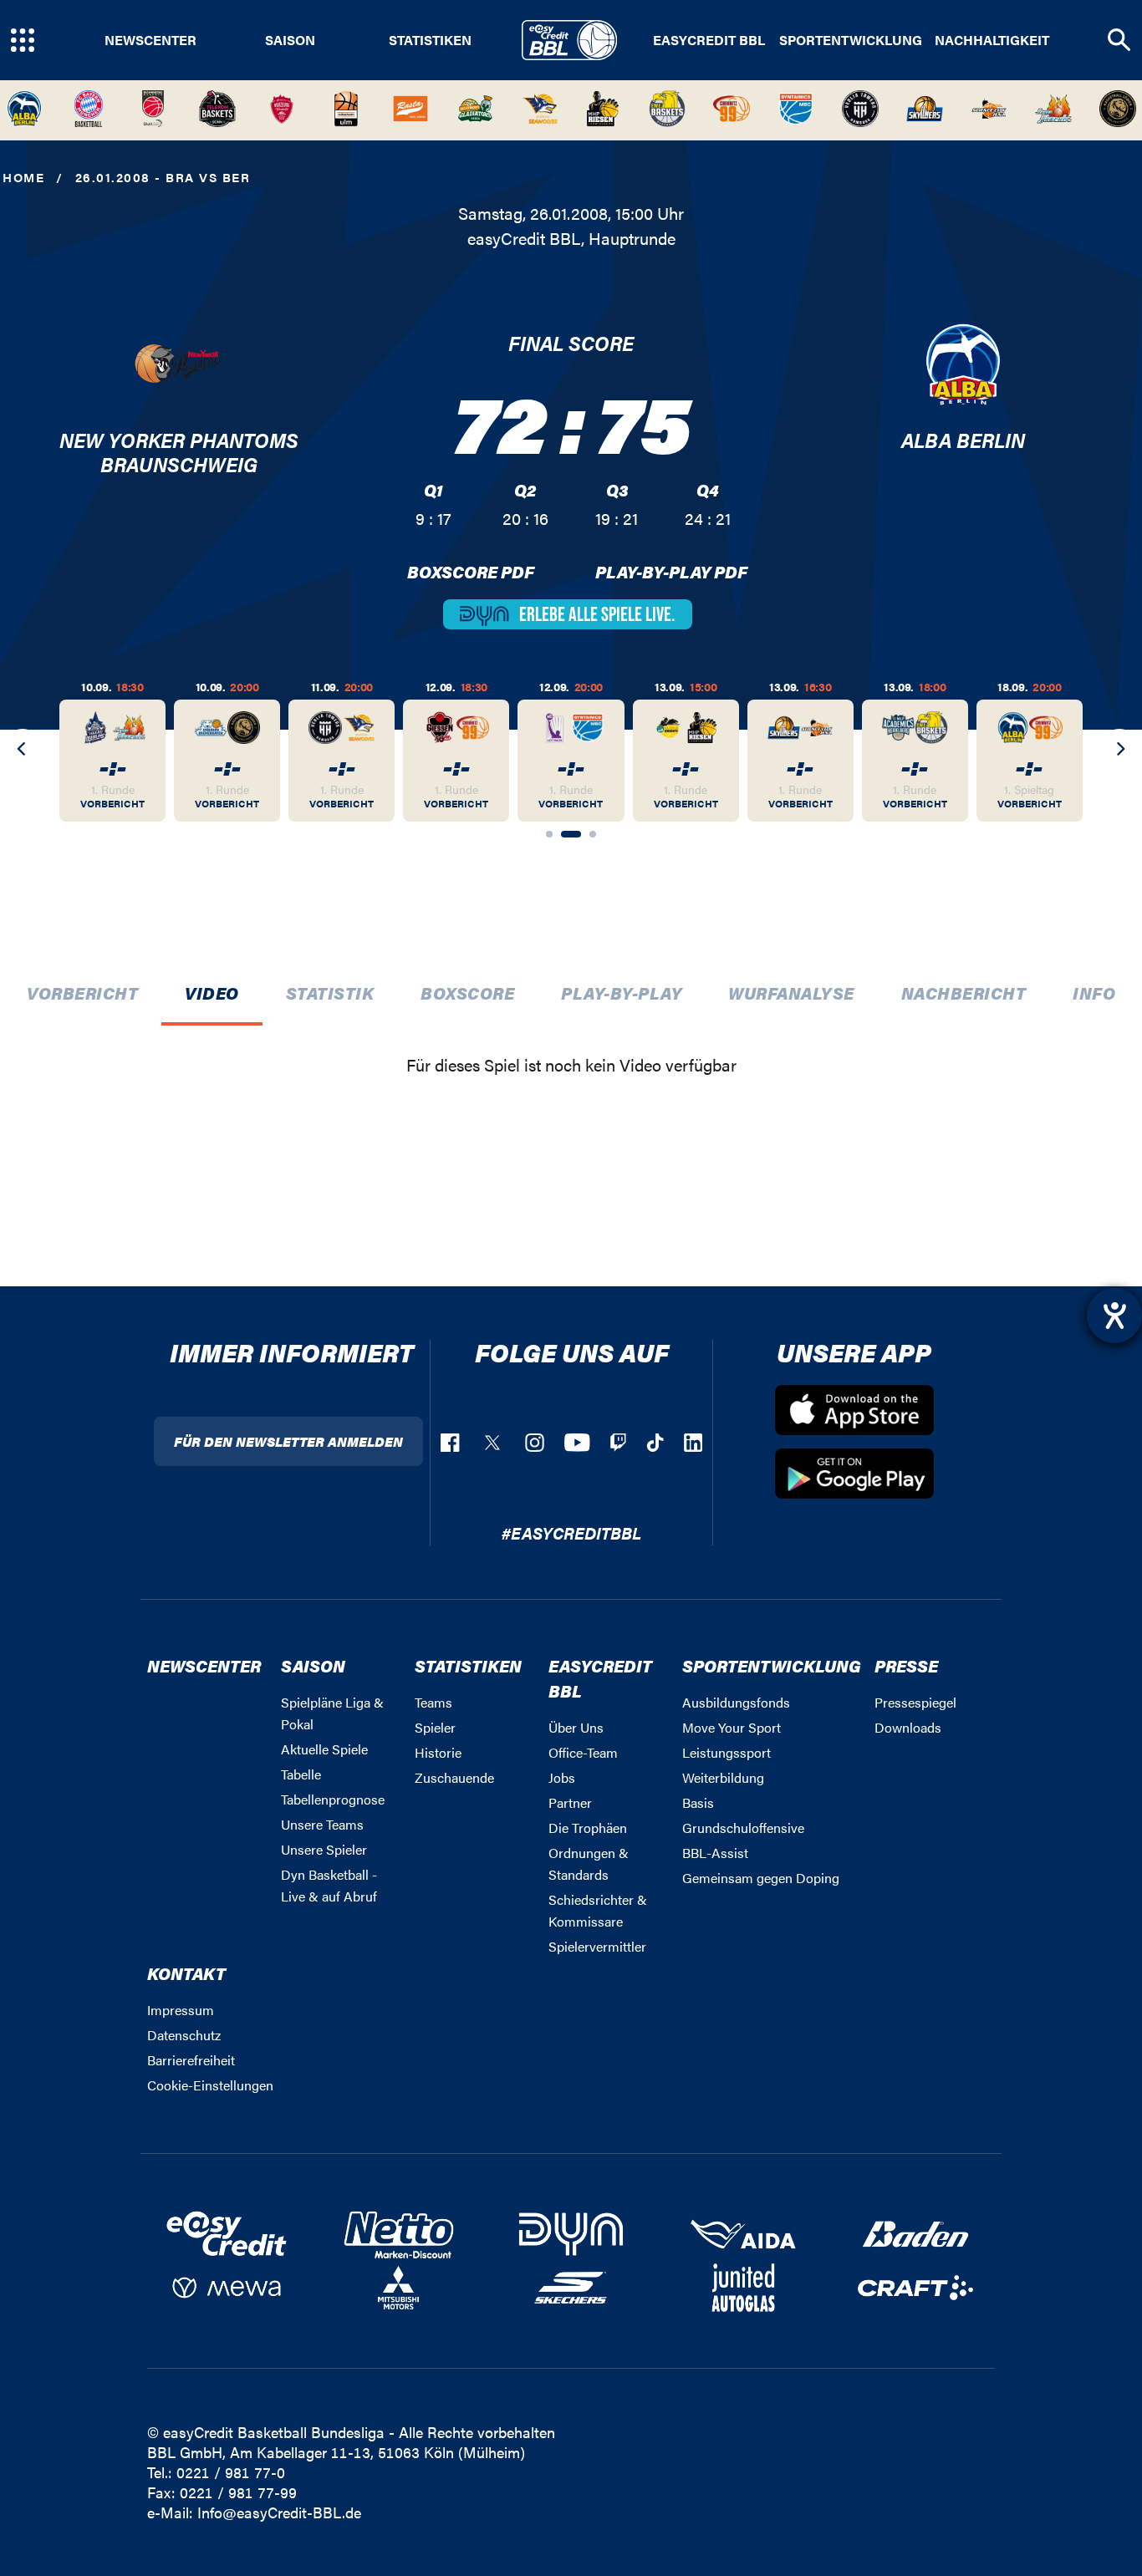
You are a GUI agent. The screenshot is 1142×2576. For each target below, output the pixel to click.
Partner (570, 1802)
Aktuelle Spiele (324, 1749)
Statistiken (430, 40)
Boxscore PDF (471, 571)
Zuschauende (454, 1777)
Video (212, 993)
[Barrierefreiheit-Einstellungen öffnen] (1114, 1316)
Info (1094, 993)
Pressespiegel (915, 1702)
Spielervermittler (597, 1946)
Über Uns (576, 1727)
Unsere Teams (322, 1824)
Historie (438, 1752)
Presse (906, 1665)
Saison (290, 40)
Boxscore (467, 993)
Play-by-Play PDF (671, 571)
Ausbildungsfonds (736, 1702)
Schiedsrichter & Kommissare (598, 1910)
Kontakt (186, 1973)
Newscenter (150, 40)
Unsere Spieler (324, 1849)
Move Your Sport (732, 1727)
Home (23, 177)
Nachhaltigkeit (992, 40)
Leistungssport (726, 1752)
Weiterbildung (723, 1777)
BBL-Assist (715, 1853)
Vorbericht (82, 993)
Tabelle (301, 1774)
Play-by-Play (621, 993)
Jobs (562, 1777)
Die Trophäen (588, 1828)
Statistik (330, 993)
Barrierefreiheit (191, 2060)
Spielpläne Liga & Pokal (332, 1713)
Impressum (181, 2010)
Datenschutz (184, 2035)
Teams (433, 1702)
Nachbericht (964, 993)
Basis (698, 1802)
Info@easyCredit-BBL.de (279, 2512)
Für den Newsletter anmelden (288, 1441)
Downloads (908, 1727)
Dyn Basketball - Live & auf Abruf (329, 1885)
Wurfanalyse (791, 993)
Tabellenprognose (333, 1799)
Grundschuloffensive (743, 1828)
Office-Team (583, 1752)
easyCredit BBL (709, 40)
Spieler (435, 1727)
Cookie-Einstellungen (210, 2085)
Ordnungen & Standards (589, 1863)
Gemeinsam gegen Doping (761, 1878)
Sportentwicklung (851, 40)
